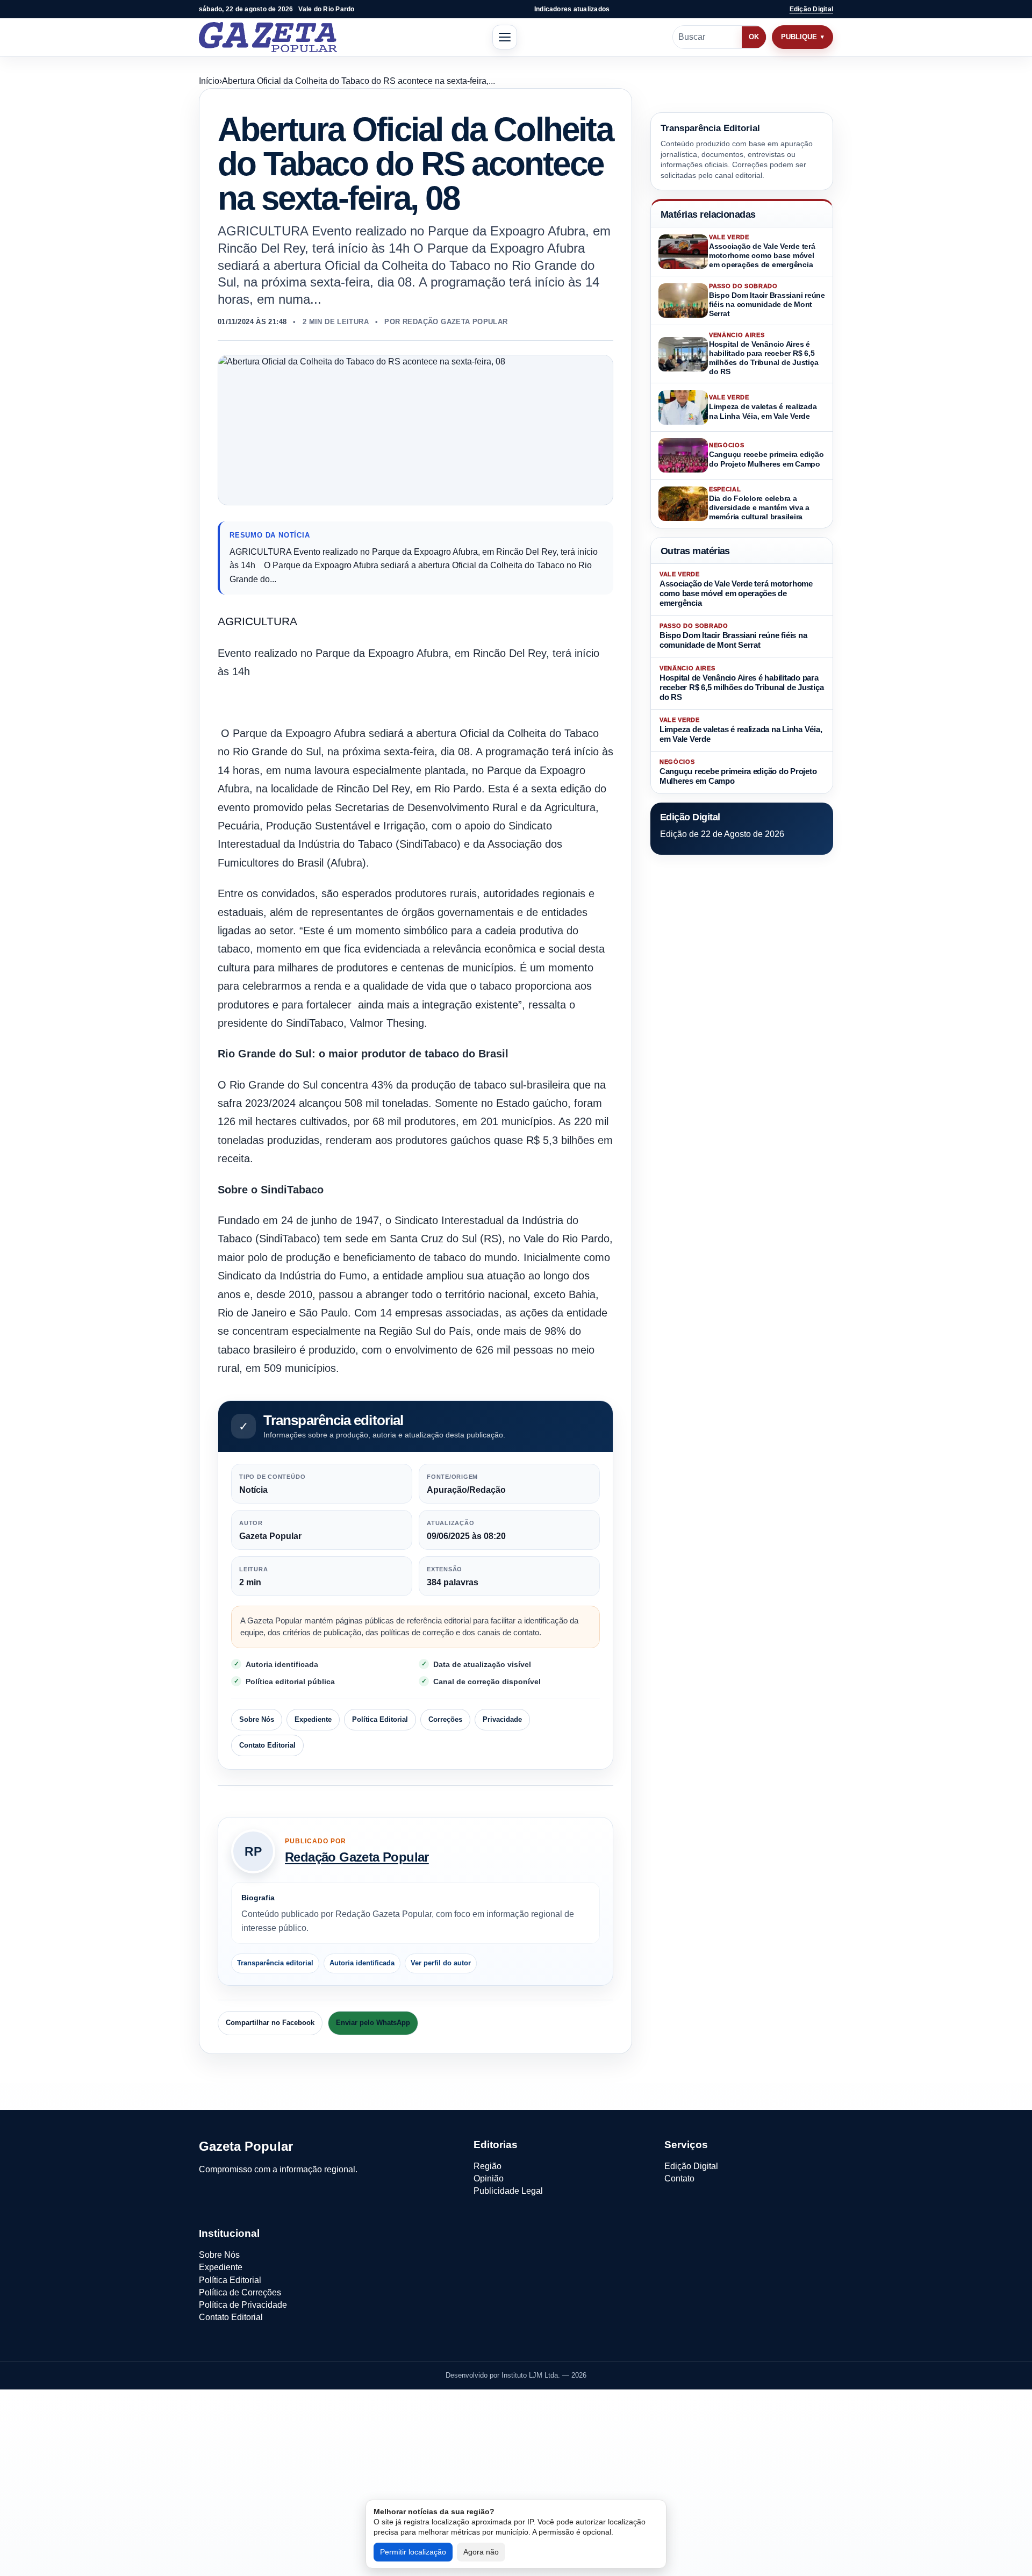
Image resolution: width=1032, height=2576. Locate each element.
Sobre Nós (257, 1719)
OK (754, 37)
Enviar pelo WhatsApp (373, 2023)
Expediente (313, 1719)
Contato (679, 2178)
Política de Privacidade (243, 2305)
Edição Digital (811, 9)
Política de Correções (240, 2292)
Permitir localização (413, 2552)
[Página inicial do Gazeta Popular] (268, 37)
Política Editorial (380, 1719)
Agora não (481, 2552)
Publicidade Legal (508, 2191)
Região (488, 2166)
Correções (445, 1719)
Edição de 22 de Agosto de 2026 (722, 833)
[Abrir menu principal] (505, 37)
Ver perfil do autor (441, 1963)
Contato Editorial (267, 1745)
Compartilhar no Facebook (270, 2023)
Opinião (489, 2178)
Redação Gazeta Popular (357, 1857)
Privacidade (502, 1719)
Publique (799, 37)
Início (209, 81)
